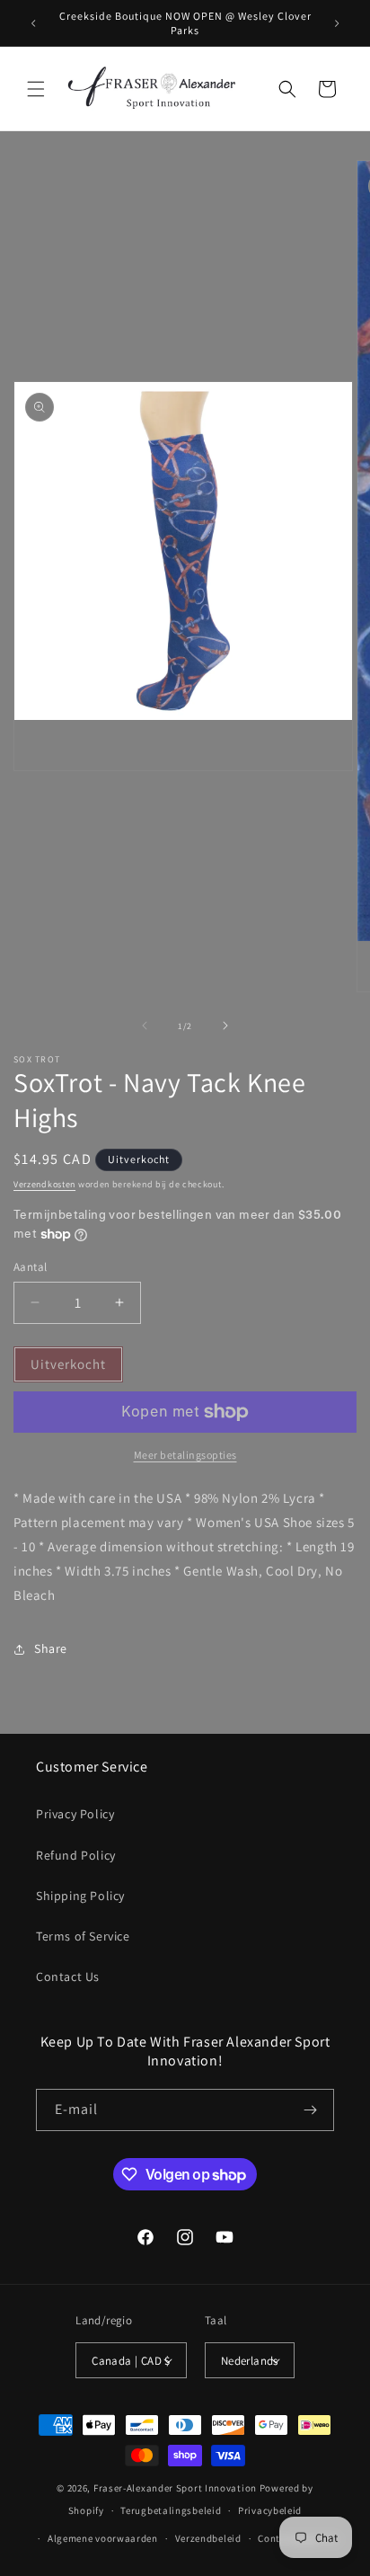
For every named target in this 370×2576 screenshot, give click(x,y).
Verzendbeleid (208, 2538)
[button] (36, 89)
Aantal (30, 1267)
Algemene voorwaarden (103, 2538)
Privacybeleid (270, 2510)
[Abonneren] (310, 2110)
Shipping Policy (80, 1896)
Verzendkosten (44, 1184)
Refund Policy (76, 1855)
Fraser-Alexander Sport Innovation (175, 2488)
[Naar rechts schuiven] (225, 1026)
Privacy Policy (75, 1814)
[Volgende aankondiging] (337, 23)
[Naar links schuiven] (145, 1026)
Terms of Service (83, 1936)
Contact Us (68, 1976)
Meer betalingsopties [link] (185, 1455)
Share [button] (51, 1648)
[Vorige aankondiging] (33, 23)
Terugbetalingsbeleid (171, 2510)
